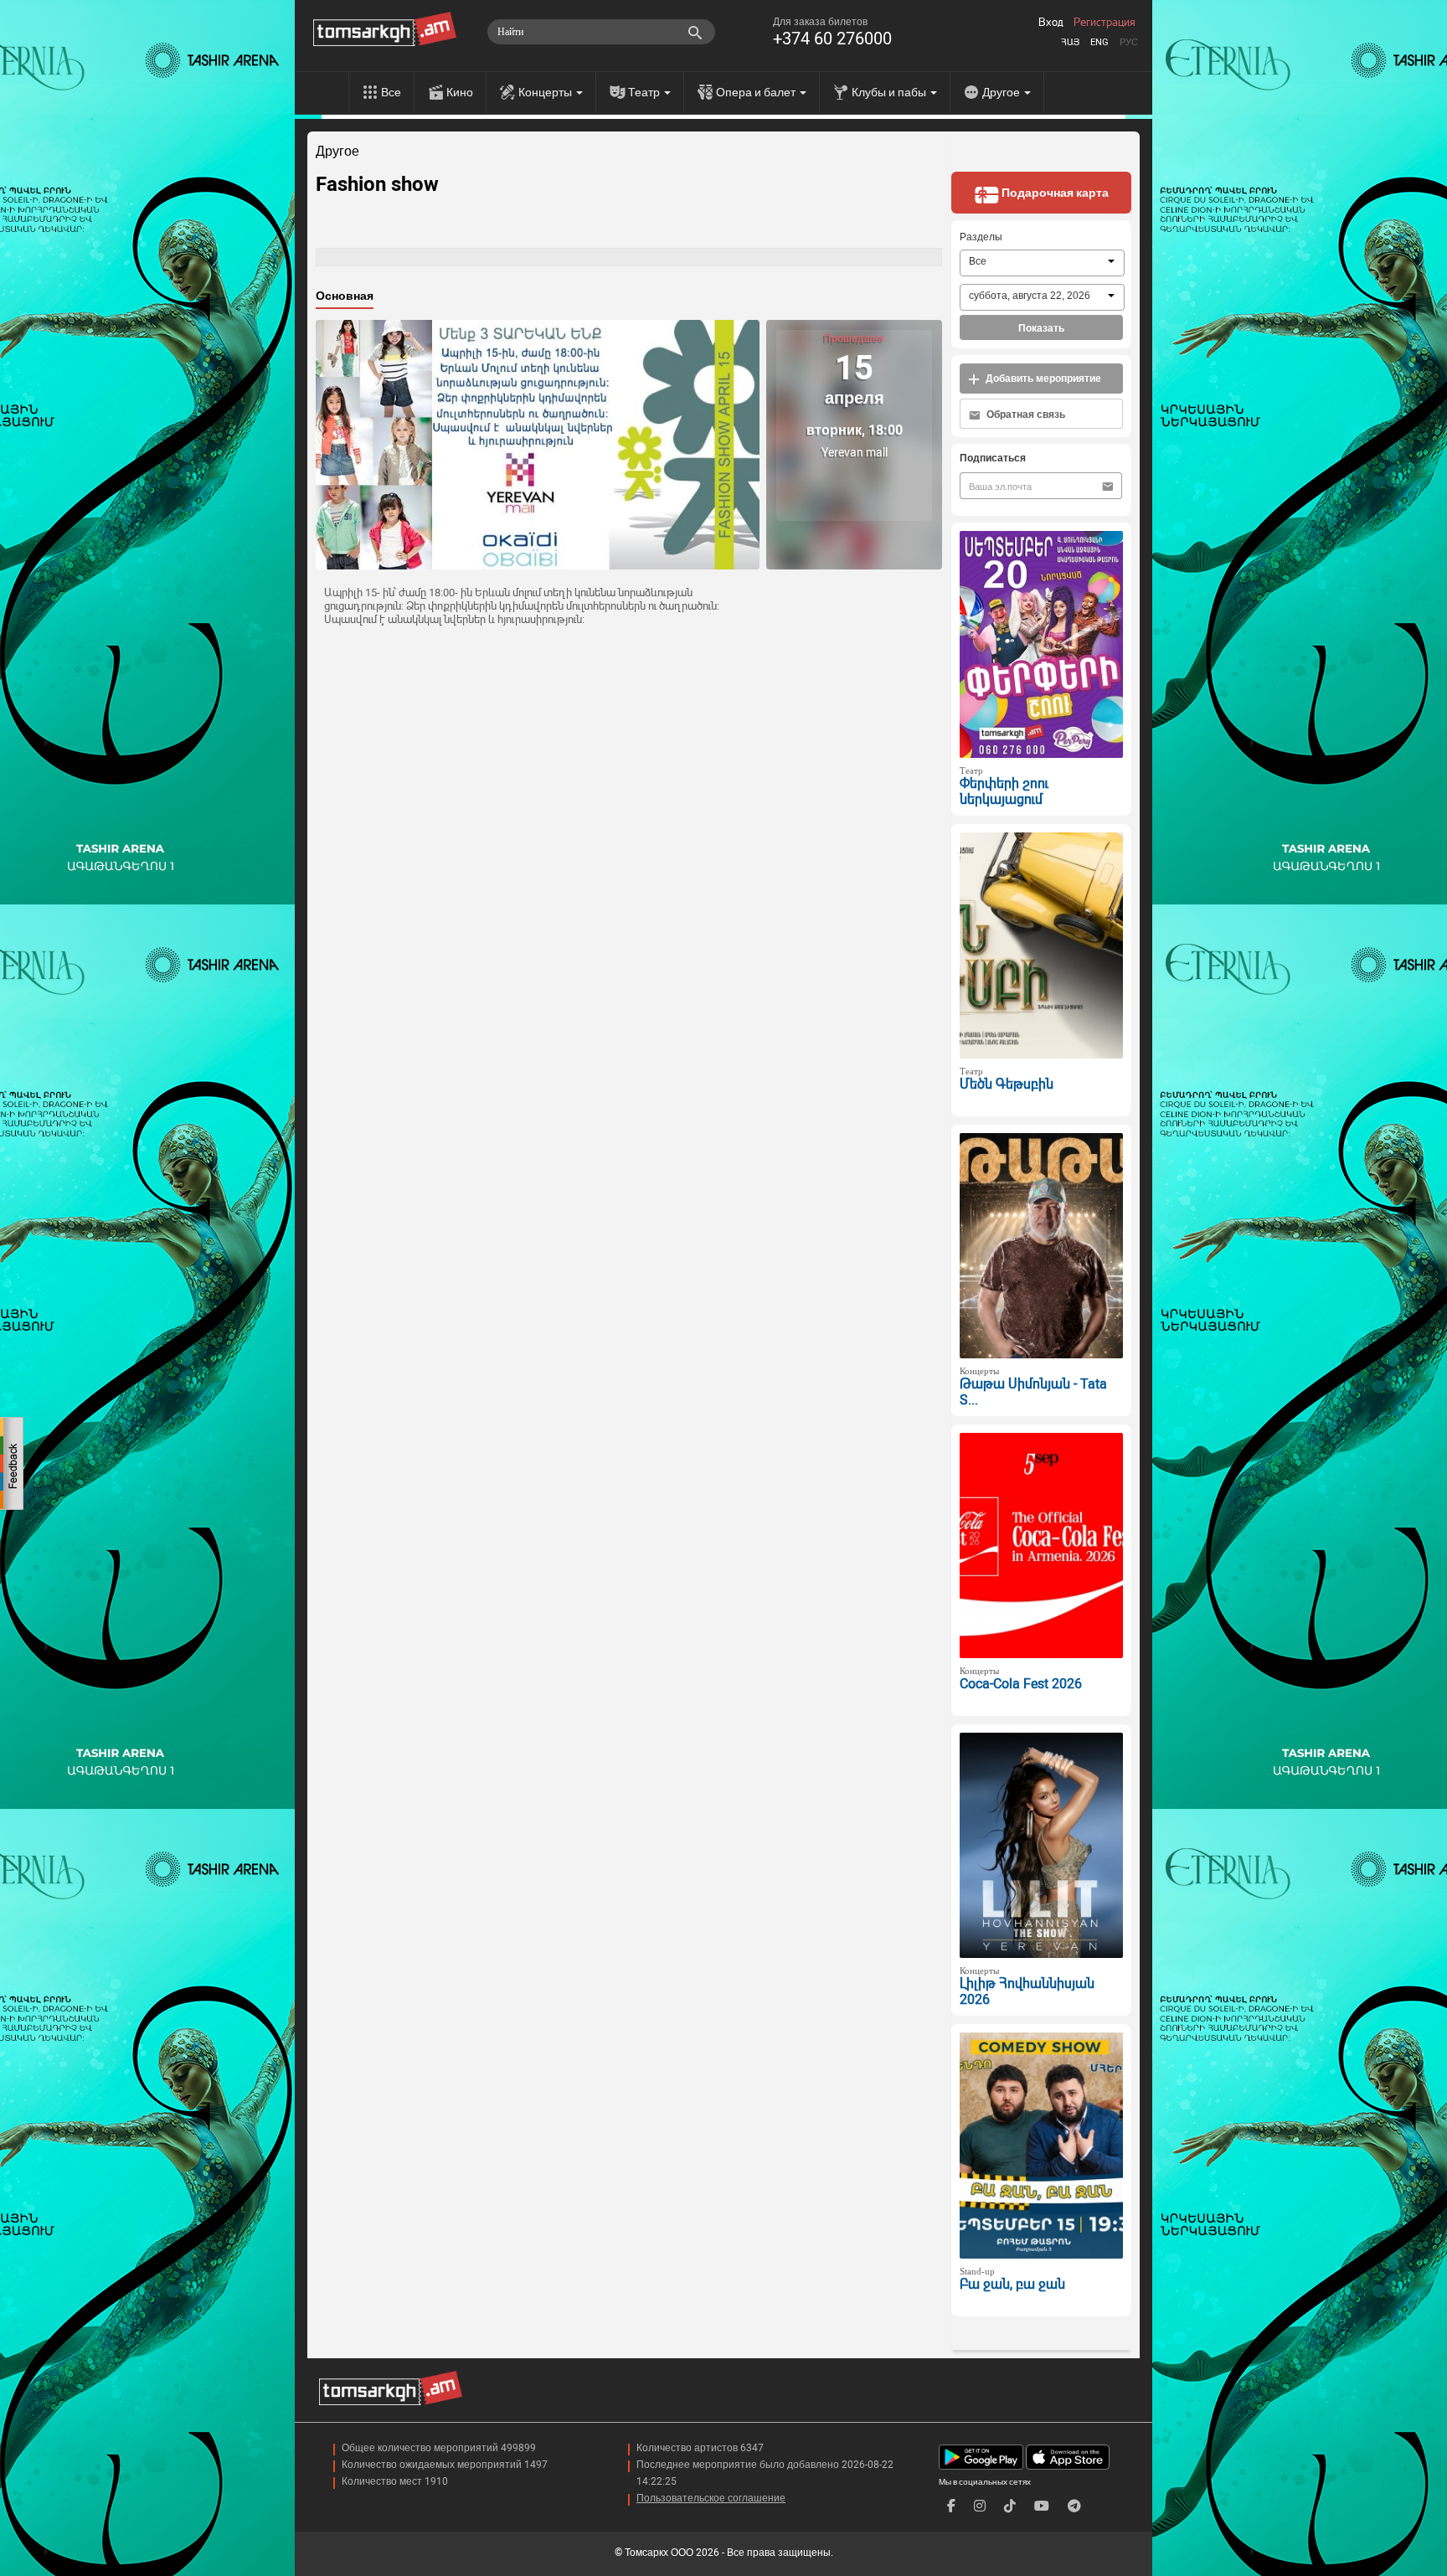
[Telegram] (1074, 2506)
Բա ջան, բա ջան (1012, 2284)
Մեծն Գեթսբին (1007, 1084)
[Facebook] (951, 2506)
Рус (1129, 42)
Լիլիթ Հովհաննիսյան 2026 (1027, 1991)
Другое (337, 152)
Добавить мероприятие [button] (1042, 379)
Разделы (981, 237)
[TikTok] (1010, 2506)
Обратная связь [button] (1025, 415)
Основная (345, 296)
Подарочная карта (1054, 193)
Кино (460, 92)
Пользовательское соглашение (711, 2498)
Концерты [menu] (546, 92)
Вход (1051, 23)
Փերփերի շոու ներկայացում (1004, 791)
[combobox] (1042, 263)
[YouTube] (1042, 2506)
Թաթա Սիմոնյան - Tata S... (1033, 1392)
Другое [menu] (1002, 92)
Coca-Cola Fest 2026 (1021, 1684)
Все (391, 92)
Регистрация (1105, 23)
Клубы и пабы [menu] (890, 92)
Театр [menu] (645, 92)
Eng (1099, 42)
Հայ (1070, 42)
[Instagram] (980, 2506)
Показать (1041, 328)
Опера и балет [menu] (757, 92)
